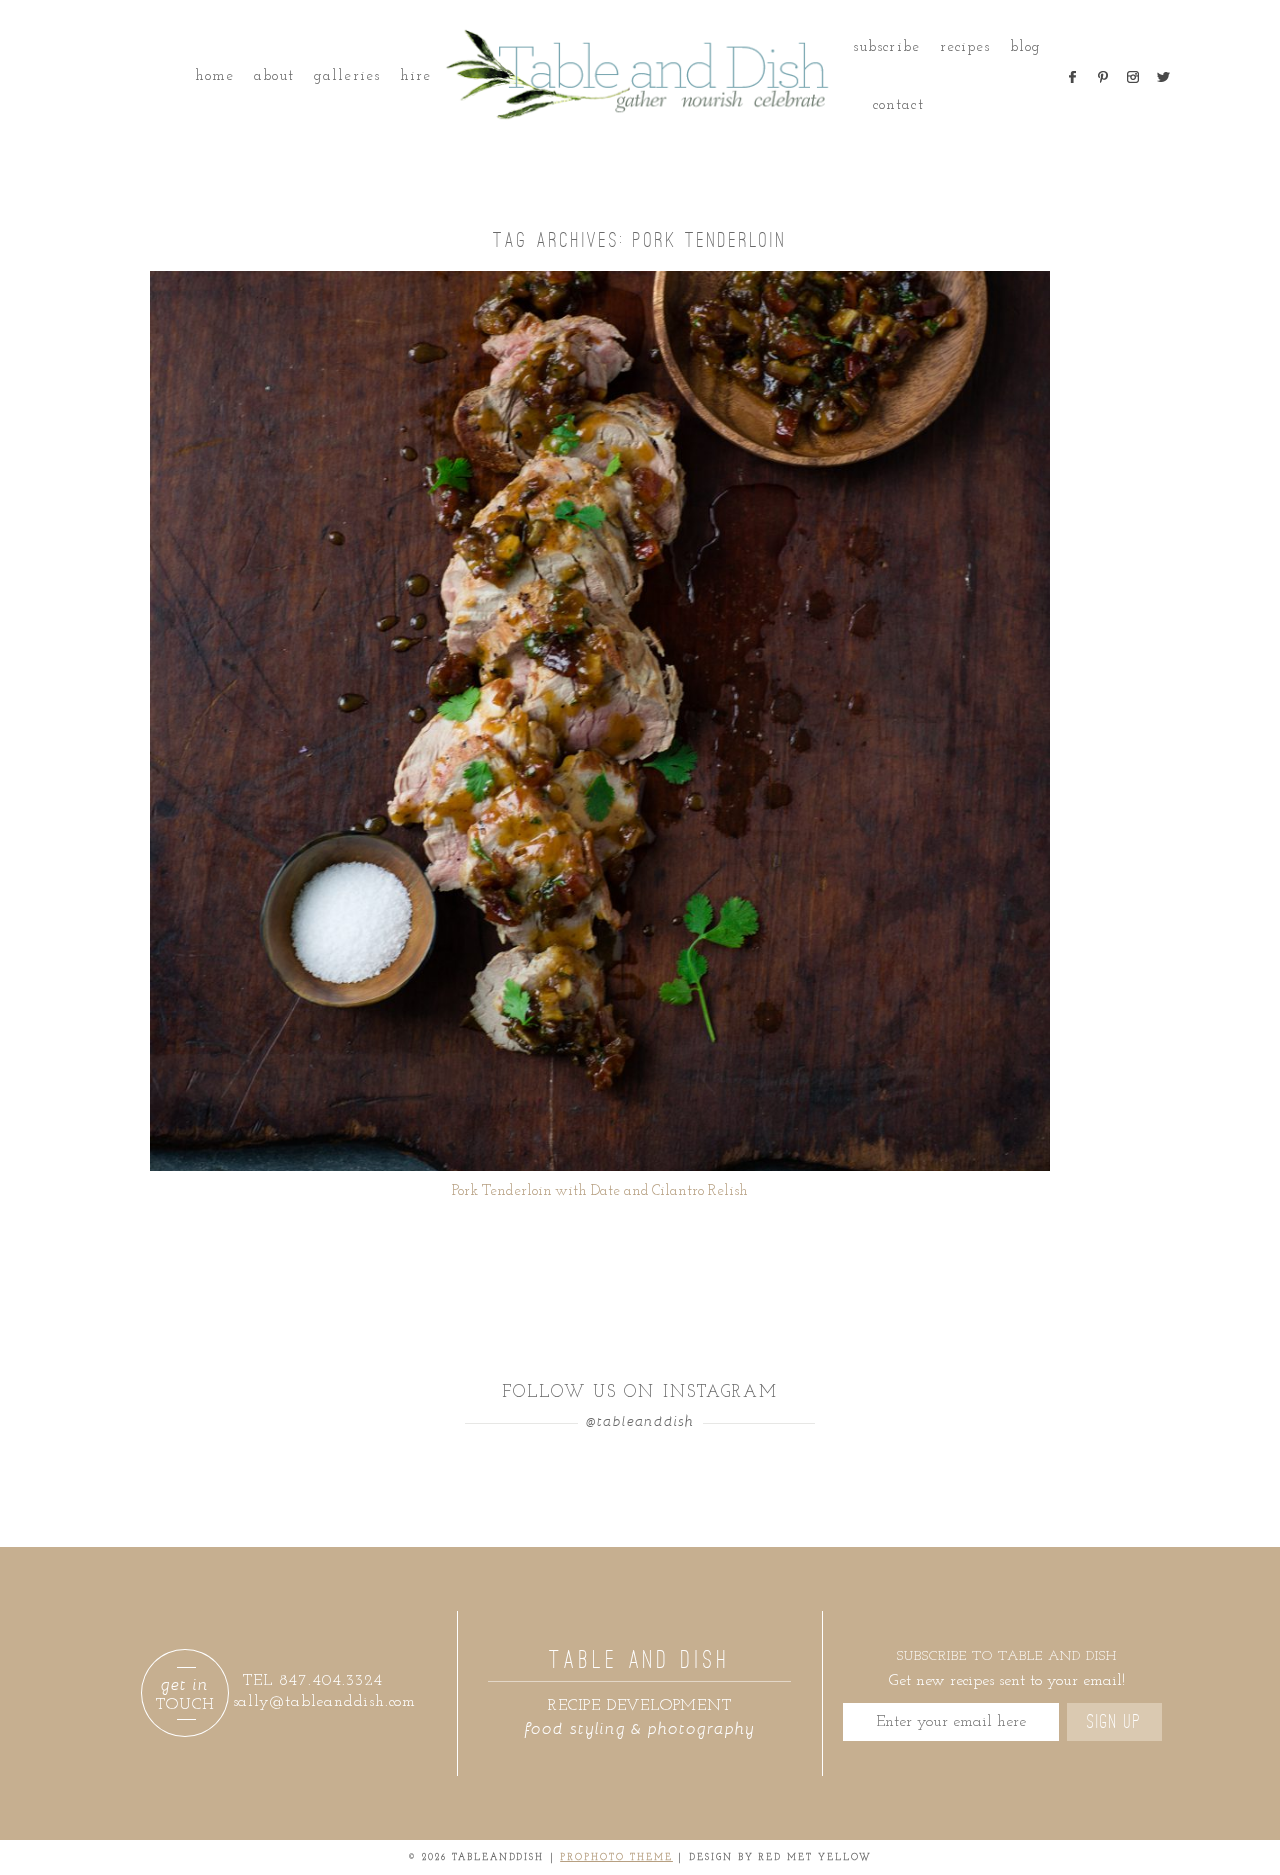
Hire (415, 76)
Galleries (346, 76)
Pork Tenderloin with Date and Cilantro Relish (600, 1191)
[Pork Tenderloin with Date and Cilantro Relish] (600, 721)
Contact (898, 105)
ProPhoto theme (616, 1857)
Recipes (965, 47)
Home (214, 76)
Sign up (1114, 1722)
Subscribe (886, 47)
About (274, 76)
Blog (1025, 47)
